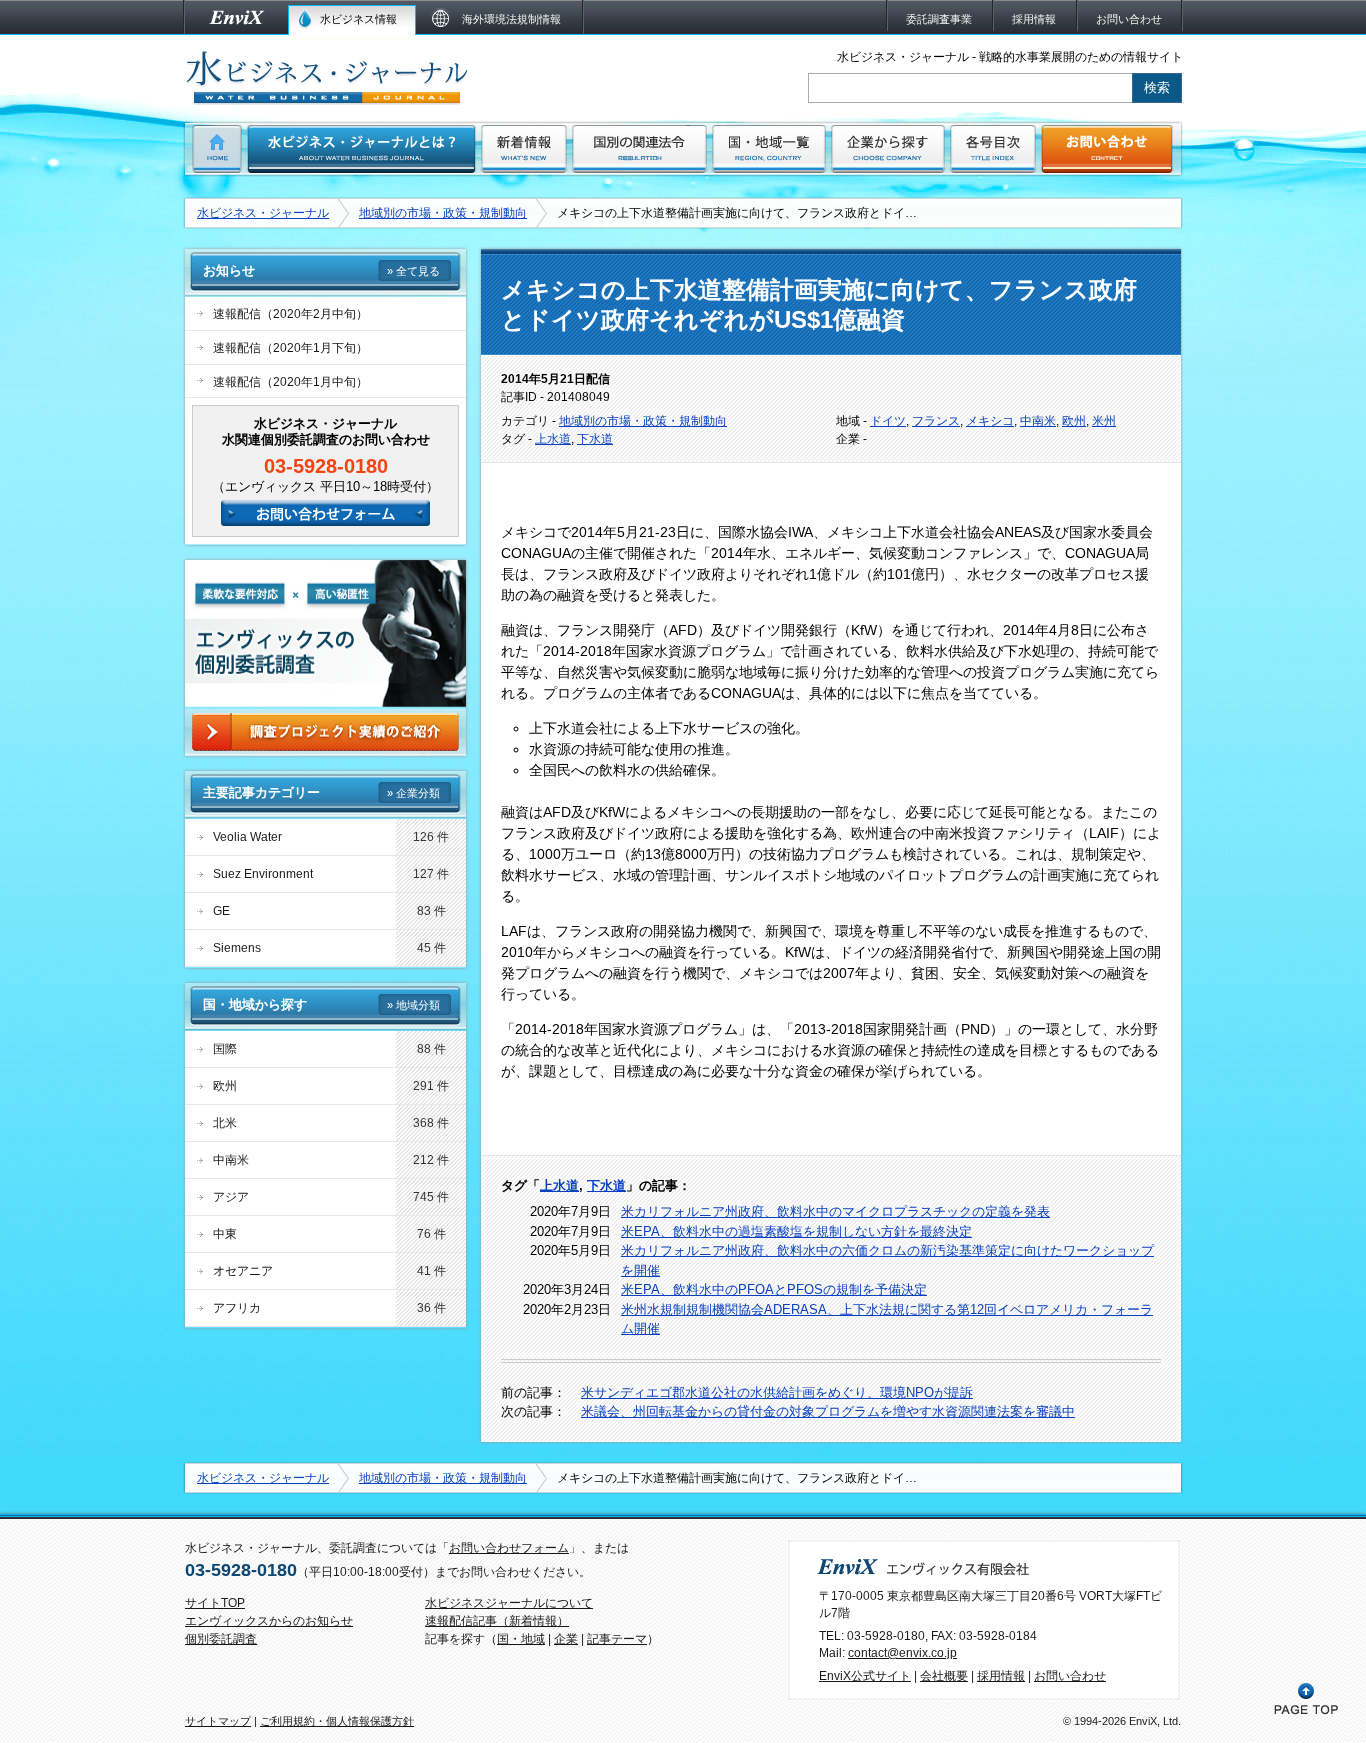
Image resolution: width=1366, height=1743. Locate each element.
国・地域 (521, 1639)
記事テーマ (617, 1639)
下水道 (595, 439)
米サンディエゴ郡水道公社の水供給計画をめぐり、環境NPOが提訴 (777, 1392)
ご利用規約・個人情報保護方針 (337, 1721)
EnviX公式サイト (865, 1676)
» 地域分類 (413, 1005)
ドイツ (888, 421)
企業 (566, 1639)
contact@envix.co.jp (902, 1653)
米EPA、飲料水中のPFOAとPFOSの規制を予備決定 (774, 1289)
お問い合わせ (1070, 1676)
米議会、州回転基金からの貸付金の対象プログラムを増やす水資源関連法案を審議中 (828, 1411)
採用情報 (1001, 1676)
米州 (1104, 421)
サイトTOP (215, 1603)
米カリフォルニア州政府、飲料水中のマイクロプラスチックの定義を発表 (835, 1211)
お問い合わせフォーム (509, 1548)
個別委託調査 (221, 1639)
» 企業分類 (413, 793)
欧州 (1074, 421)
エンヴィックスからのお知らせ (269, 1621)
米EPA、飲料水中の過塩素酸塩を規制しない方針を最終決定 (796, 1231)
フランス (936, 421)
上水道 (553, 439)
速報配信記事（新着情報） (497, 1621)
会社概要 (944, 1676)
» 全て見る (413, 271)
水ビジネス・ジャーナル (263, 213)
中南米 (1038, 421)
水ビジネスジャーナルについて (509, 1603)
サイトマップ (218, 1721)
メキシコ (990, 421)
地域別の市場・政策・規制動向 (443, 213)
